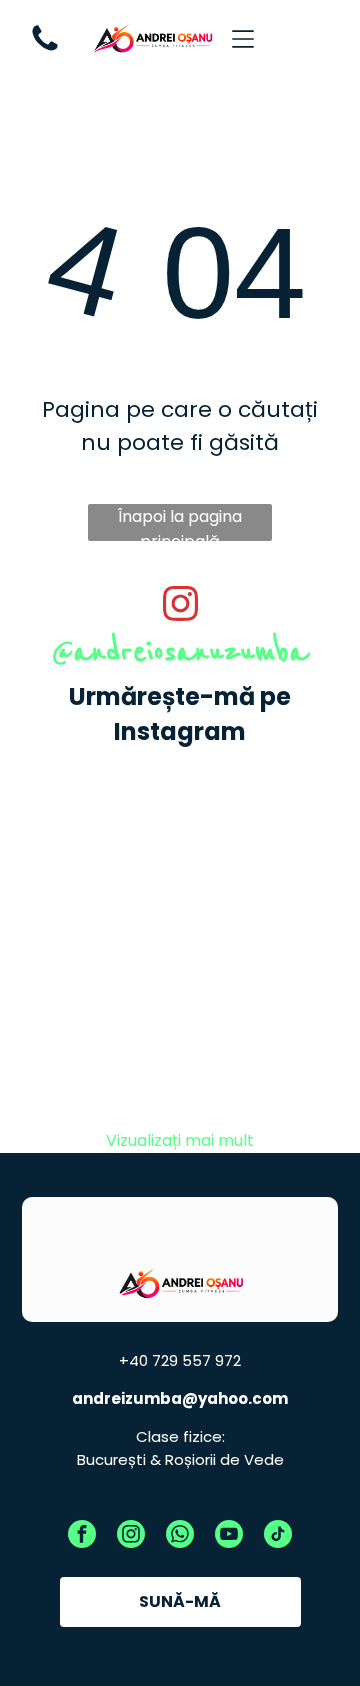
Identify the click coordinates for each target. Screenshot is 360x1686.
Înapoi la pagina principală (180, 523)
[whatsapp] (180, 1536)
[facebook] (82, 1536)
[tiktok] (278, 1536)
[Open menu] (243, 39)
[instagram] (131, 1536)
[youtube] (229, 1536)
